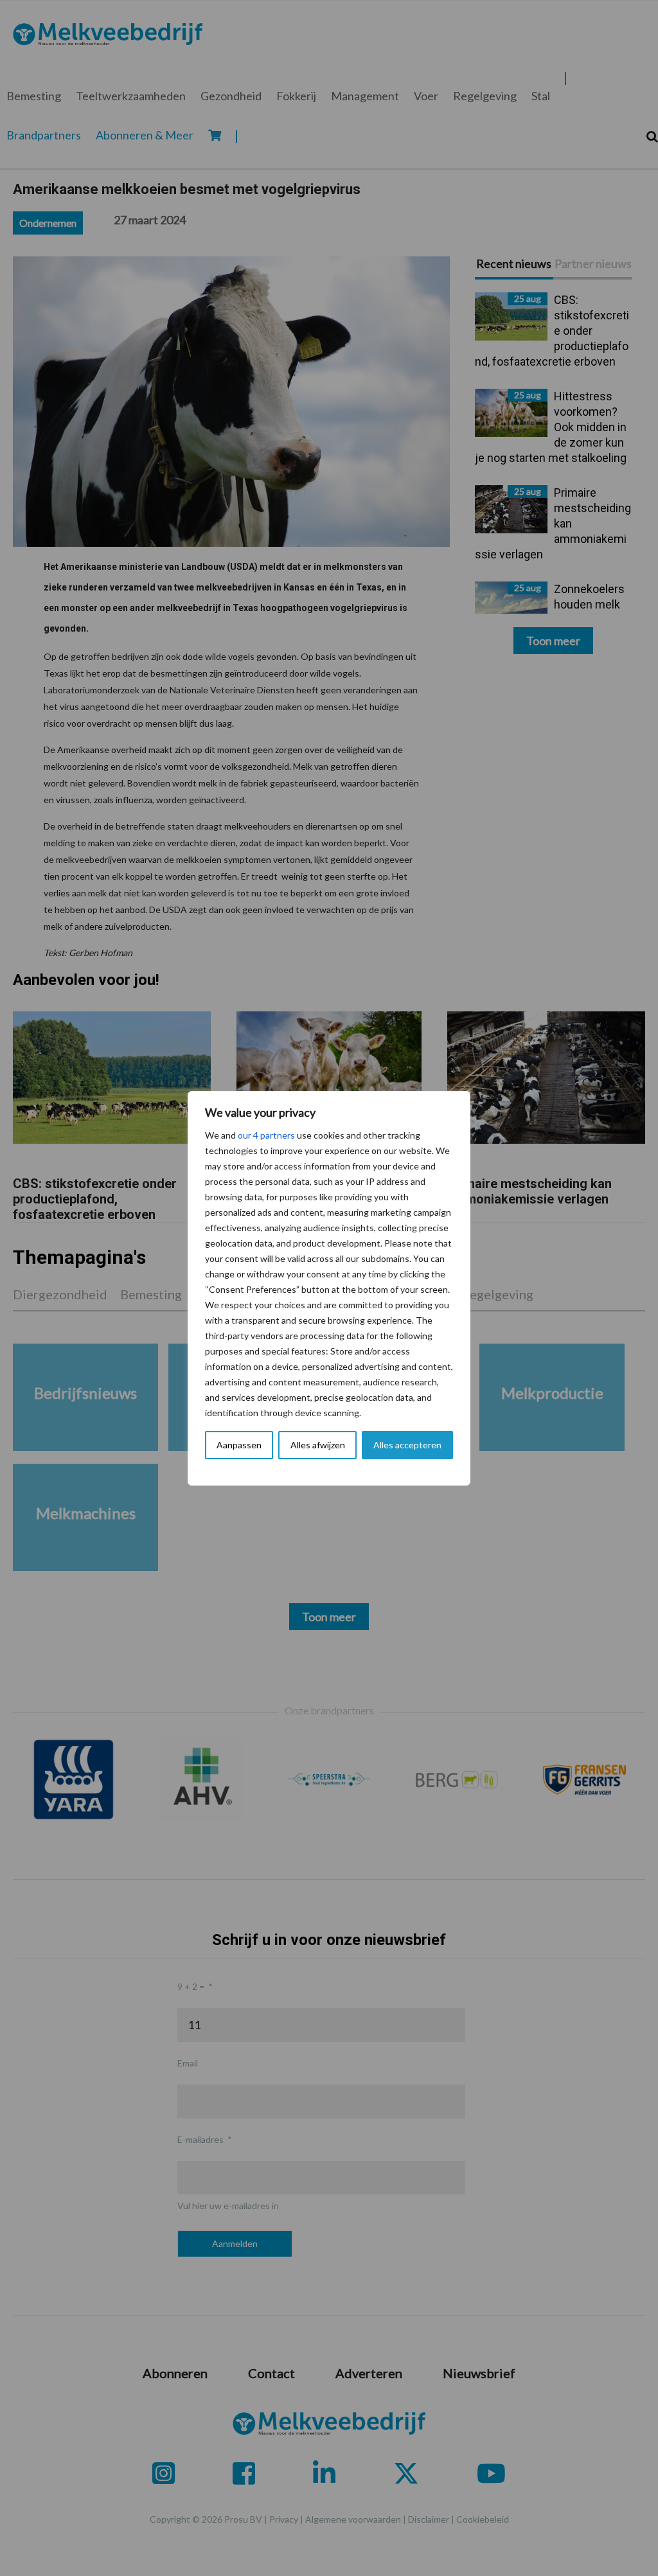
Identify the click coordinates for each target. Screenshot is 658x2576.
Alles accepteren (407, 1445)
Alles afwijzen (318, 1445)
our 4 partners (266, 1135)
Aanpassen (239, 1445)
